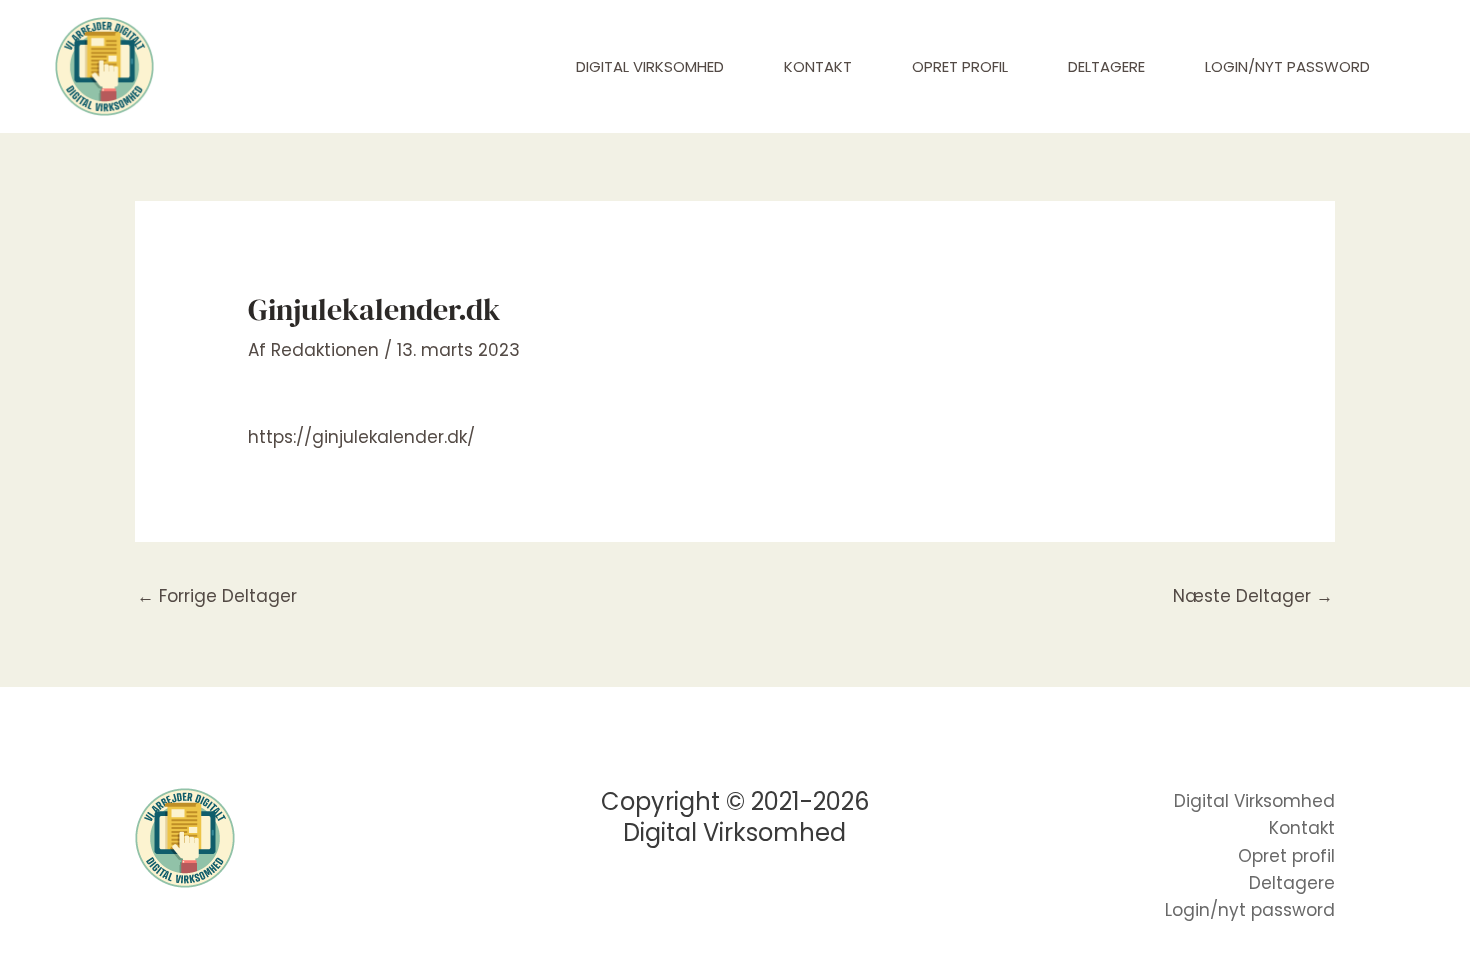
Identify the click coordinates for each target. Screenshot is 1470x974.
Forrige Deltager (217, 596)
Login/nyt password (1287, 66)
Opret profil (960, 66)
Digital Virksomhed (650, 66)
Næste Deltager (1253, 596)
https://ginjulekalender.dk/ (361, 437)
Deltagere (1106, 66)
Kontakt (818, 66)
